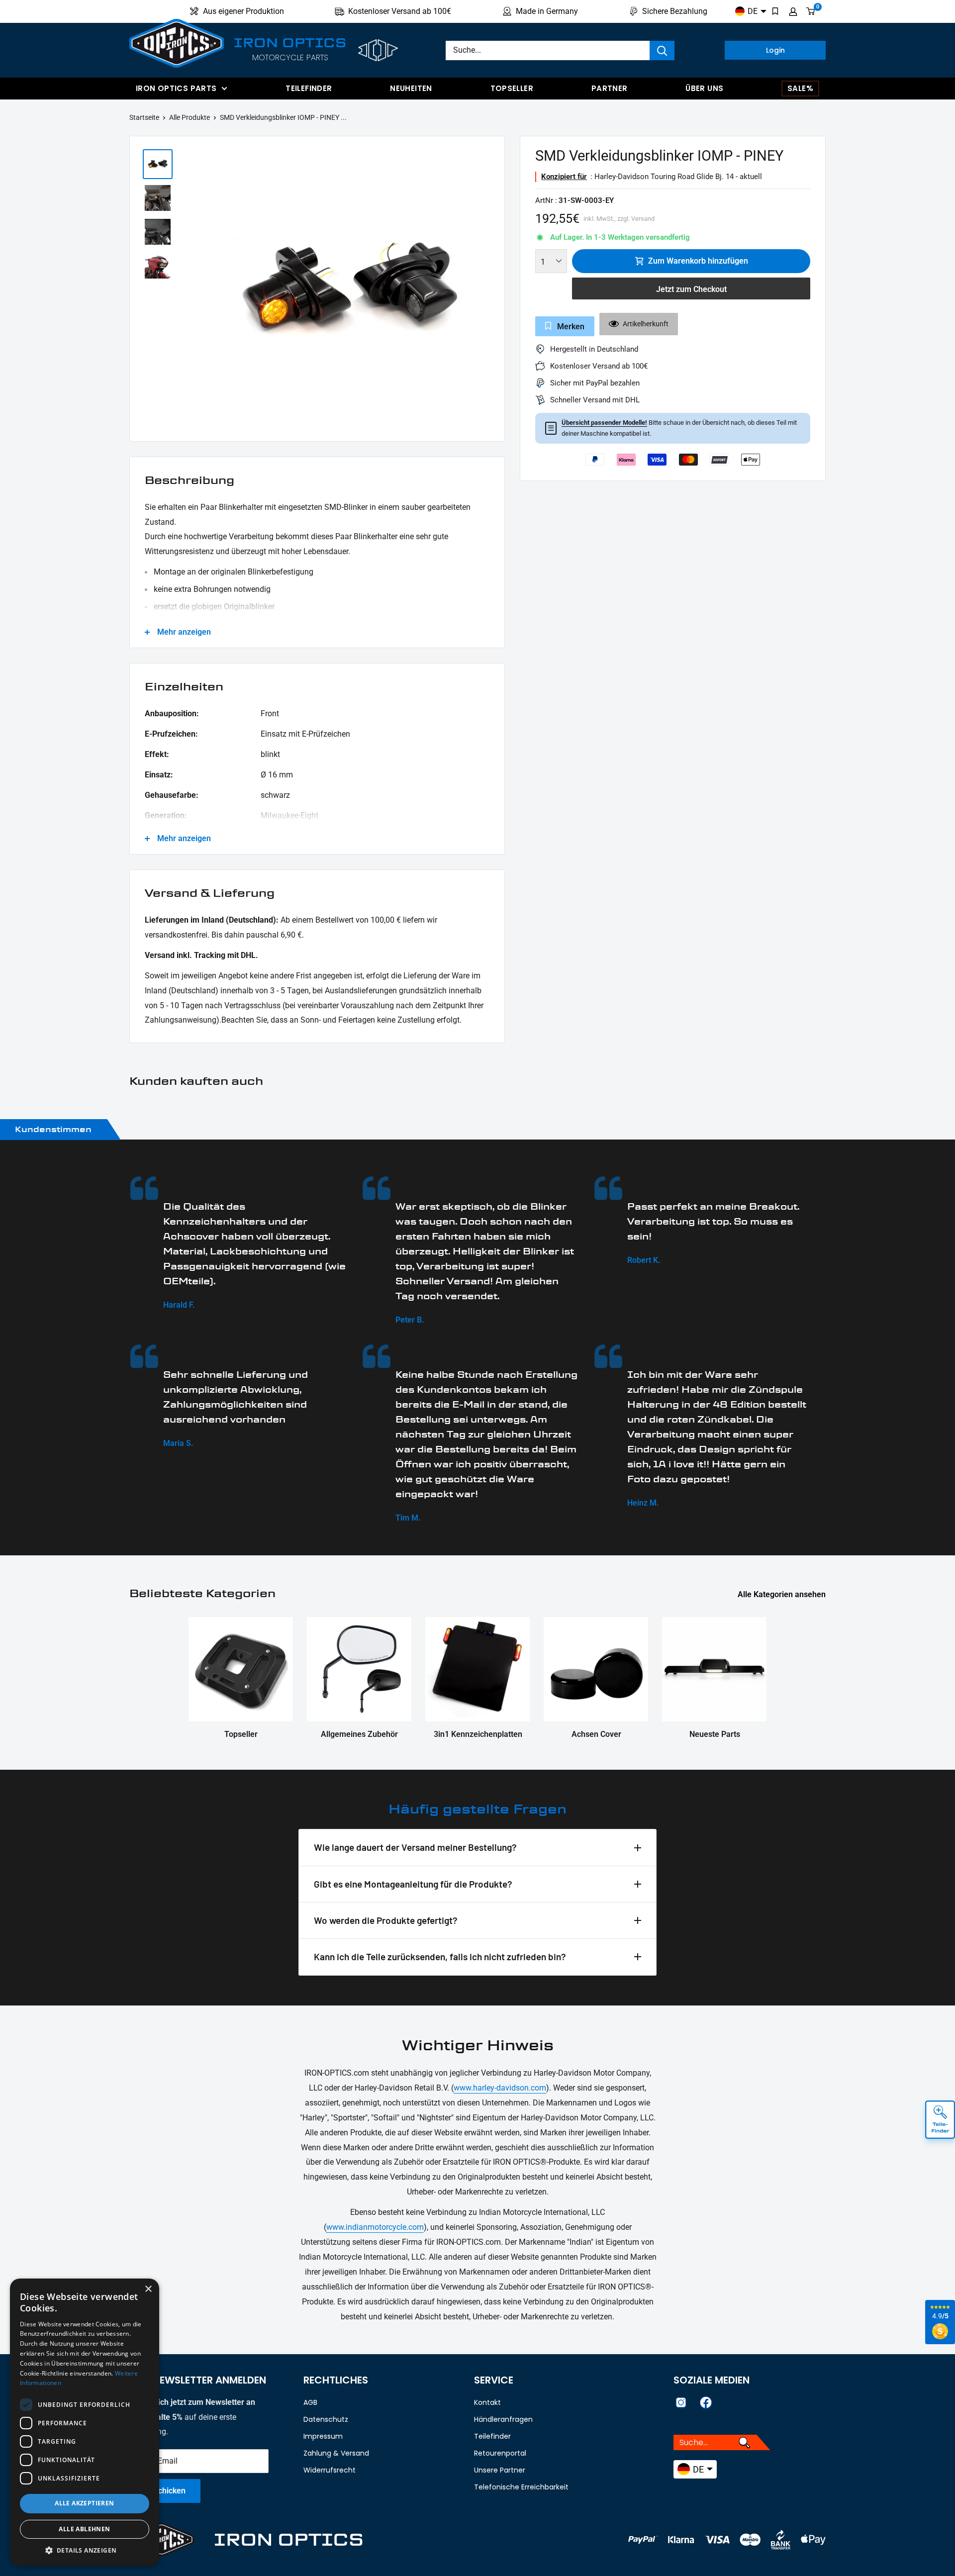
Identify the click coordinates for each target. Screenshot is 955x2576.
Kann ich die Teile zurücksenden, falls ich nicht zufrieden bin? (440, 1956)
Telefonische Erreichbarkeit (521, 2487)
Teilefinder (309, 88)
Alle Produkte (190, 117)
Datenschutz (326, 2419)
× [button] (148, 2289)
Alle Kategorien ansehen (783, 1594)
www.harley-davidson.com (500, 2088)
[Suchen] (662, 50)
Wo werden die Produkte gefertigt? (386, 1920)
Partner (610, 88)
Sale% (800, 88)
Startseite (144, 117)
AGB (310, 2402)
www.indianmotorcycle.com (375, 2227)
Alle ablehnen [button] (84, 2529)
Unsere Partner (500, 2470)
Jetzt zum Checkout (691, 289)
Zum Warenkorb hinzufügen (698, 261)
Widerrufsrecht (330, 2470)
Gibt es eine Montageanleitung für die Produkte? (413, 1884)
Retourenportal (500, 2453)
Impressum (323, 2436)
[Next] (492, 291)
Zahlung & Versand (336, 2453)
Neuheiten (411, 88)
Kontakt (487, 2402)
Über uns (704, 88)
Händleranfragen (503, 2419)
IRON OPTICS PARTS (176, 88)
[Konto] (793, 11)
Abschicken (165, 2491)
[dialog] (85, 2422)
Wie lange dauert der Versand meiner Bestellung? (415, 1847)
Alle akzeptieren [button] (84, 2503)
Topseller (512, 88)
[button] (85, 2551)
